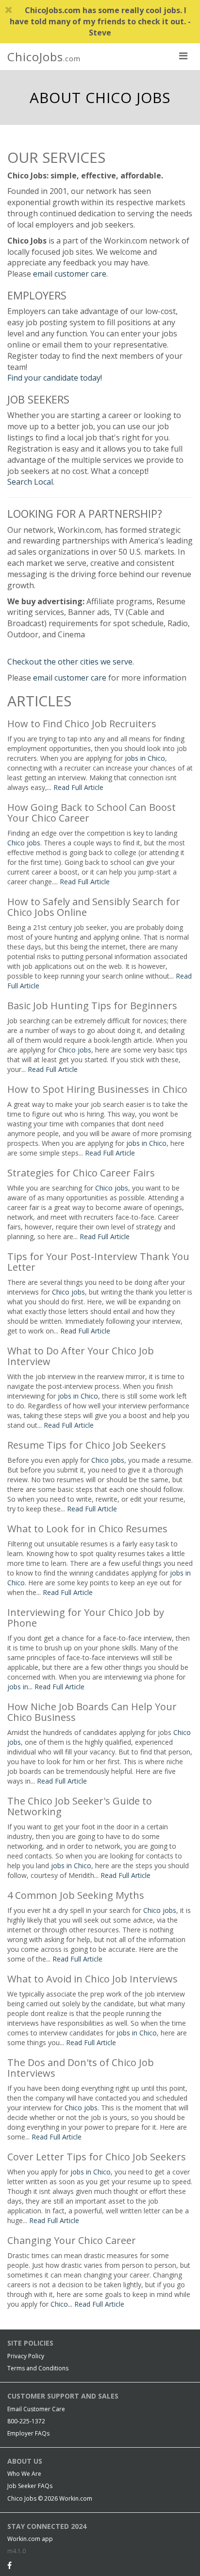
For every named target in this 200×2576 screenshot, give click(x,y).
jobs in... (21, 1687)
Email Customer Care (36, 2409)
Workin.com (76, 2498)
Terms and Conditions (38, 2368)
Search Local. (31, 482)
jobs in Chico (145, 758)
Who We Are (24, 2474)
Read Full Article (78, 787)
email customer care (70, 274)
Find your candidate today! (55, 378)
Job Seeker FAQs (30, 2486)
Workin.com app (30, 2539)
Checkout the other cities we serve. (71, 662)
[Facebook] (9, 2565)
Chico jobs (24, 843)
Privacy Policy (26, 2356)
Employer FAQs (28, 2433)
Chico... (62, 2304)
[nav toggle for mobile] (183, 55)
